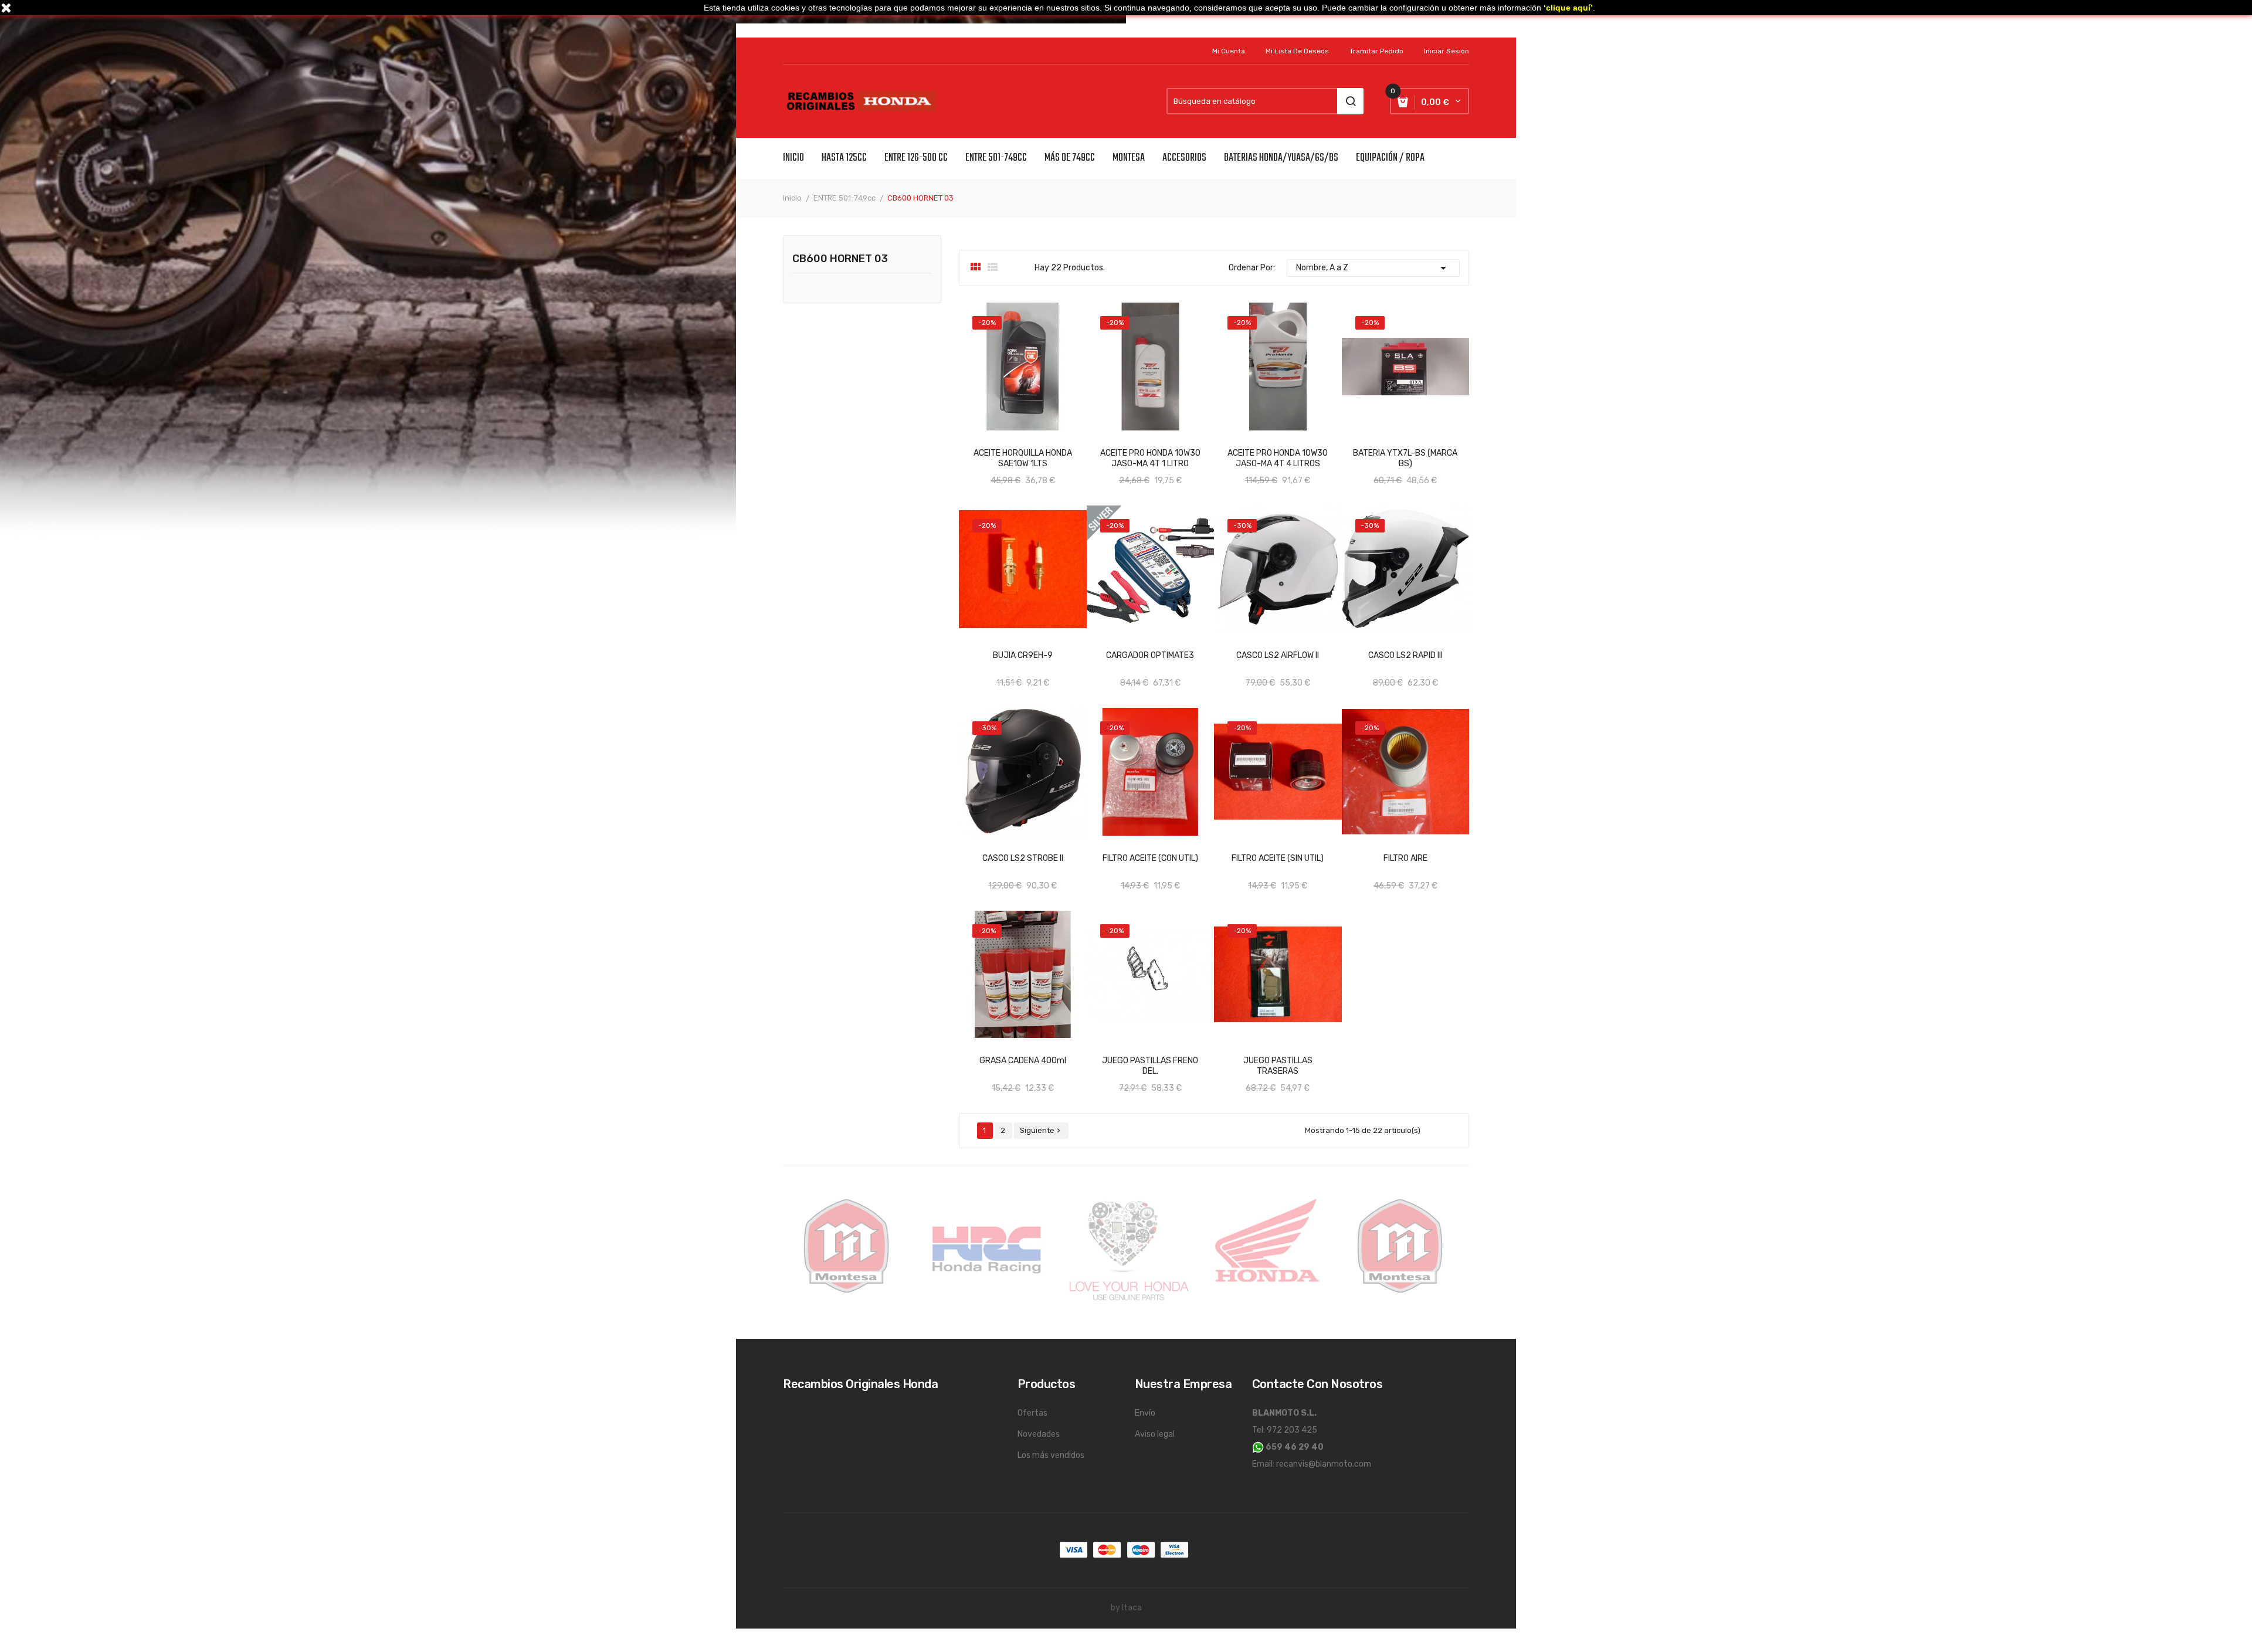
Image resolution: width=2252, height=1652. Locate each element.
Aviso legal (1155, 1434)
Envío (1145, 1413)
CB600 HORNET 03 (840, 259)
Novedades (1039, 1434)
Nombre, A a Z (1373, 268)
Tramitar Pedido (1376, 51)
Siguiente (1041, 1130)
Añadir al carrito (1011, 448)
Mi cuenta (1229, 51)
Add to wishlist (1067, 448)
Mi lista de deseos (1297, 51)
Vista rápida (978, 1056)
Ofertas (1032, 1413)
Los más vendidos (1051, 1455)
